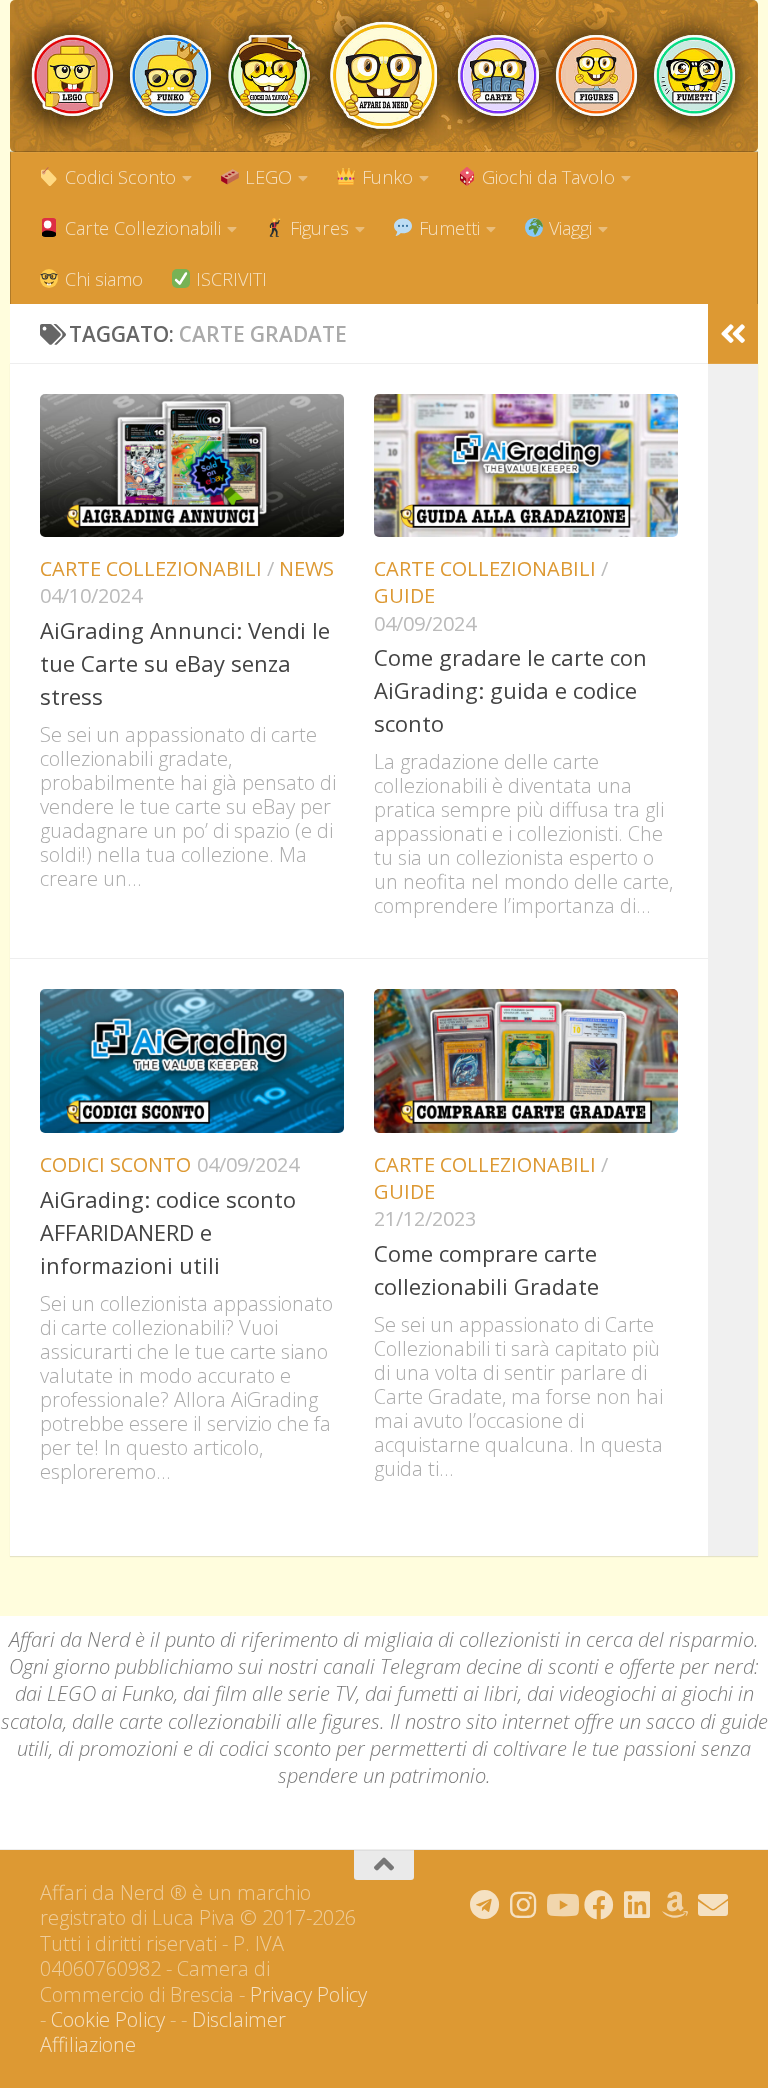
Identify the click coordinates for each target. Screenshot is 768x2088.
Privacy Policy (308, 1994)
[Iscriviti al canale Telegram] (485, 1905)
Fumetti (447, 228)
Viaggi (568, 228)
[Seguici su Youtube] (561, 1905)
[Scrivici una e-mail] (713, 1905)
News (306, 568)
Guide (404, 595)
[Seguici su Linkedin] (637, 1905)
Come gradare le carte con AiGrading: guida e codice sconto (510, 690)
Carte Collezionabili (140, 228)
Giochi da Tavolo (546, 177)
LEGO (266, 177)
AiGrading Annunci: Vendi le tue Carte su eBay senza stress (185, 663)
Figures (317, 228)
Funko (385, 177)
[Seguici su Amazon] (675, 1905)
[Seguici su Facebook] (599, 1905)
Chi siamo (101, 279)
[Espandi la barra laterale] (733, 334)
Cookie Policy (108, 2019)
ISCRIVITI (229, 279)
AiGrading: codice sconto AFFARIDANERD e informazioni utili (168, 1232)
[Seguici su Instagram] (523, 1905)
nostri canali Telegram (364, 1666)
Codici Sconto (118, 177)
